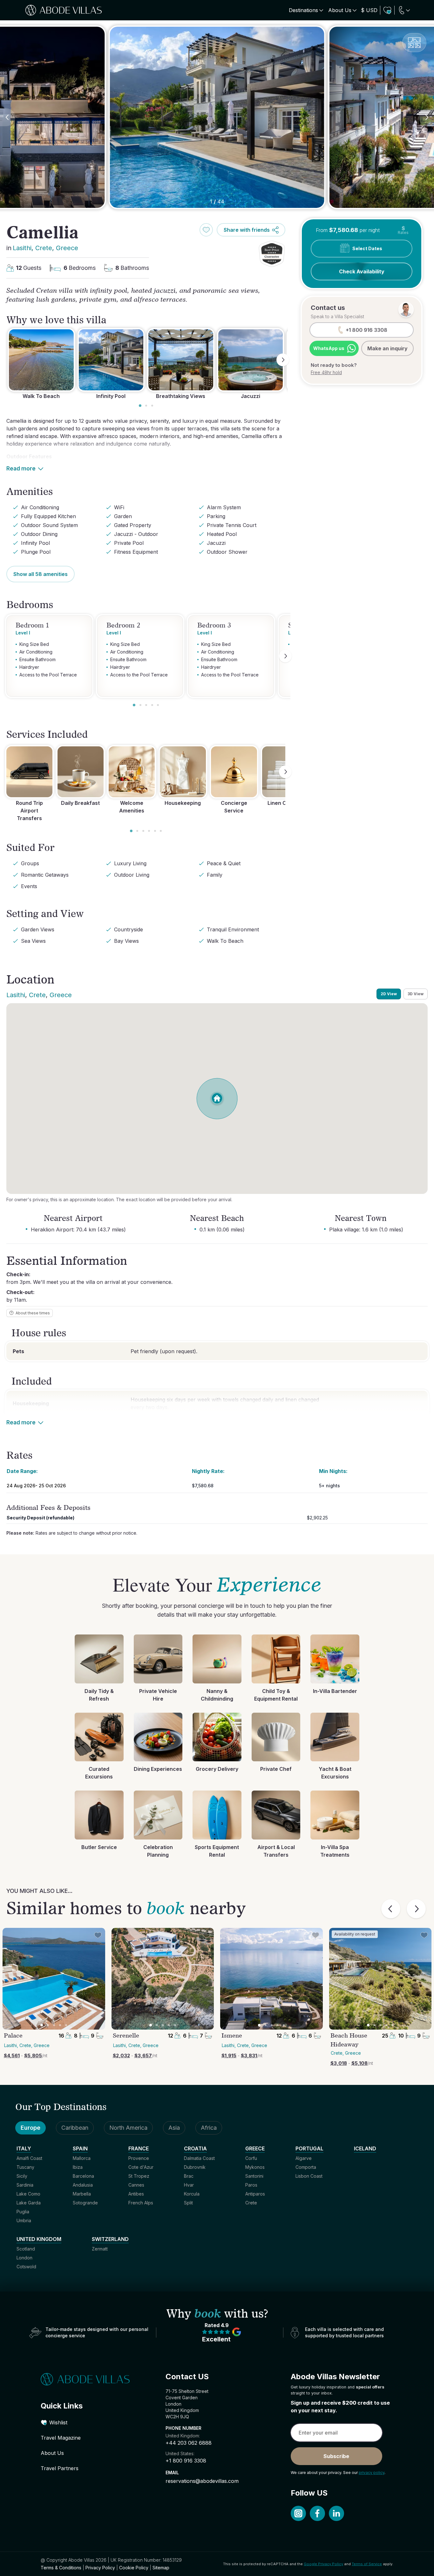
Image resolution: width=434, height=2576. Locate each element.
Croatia (195, 2148)
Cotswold (26, 2267)
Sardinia (25, 2185)
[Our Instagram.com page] (298, 2513)
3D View (416, 994)
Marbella (82, 2194)
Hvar (189, 2185)
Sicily (22, 2176)
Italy (24, 2148)
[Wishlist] (387, 10)
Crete (44, 248)
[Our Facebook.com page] (317, 2513)
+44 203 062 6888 (189, 2443)
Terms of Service (367, 2564)
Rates (403, 230)
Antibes (136, 2194)
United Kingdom (39, 2239)
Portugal (309, 2148)
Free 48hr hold (326, 372)
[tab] (140, 406)
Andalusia (83, 2185)
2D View (389, 994)
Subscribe (336, 2456)
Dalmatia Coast (199, 2158)
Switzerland (110, 2239)
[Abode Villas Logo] (64, 10)
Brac (189, 2176)
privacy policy (372, 2473)
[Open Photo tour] (414, 43)
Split (188, 2203)
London (24, 2258)
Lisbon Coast (309, 2176)
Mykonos (255, 2167)
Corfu (251, 2158)
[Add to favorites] (206, 230)
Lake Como (28, 2194)
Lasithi (22, 248)
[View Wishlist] (387, 10)
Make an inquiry (387, 348)
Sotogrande (85, 2203)
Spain (80, 2148)
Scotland (26, 2249)
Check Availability (362, 271)
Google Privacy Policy (323, 2564)
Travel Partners (60, 2468)
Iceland (365, 2148)
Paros (251, 2185)
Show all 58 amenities (41, 574)
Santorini (254, 2176)
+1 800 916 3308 (186, 2461)
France (139, 2148)
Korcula (192, 2194)
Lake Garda (29, 2203)
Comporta (306, 2167)
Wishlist (58, 2422)
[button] (272, 254)
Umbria (24, 2220)
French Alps (141, 2203)
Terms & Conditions (61, 2568)
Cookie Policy (134, 2568)
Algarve (304, 2158)
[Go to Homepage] (92, 2379)
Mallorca (82, 2158)
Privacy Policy (100, 2568)
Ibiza (78, 2167)
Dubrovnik (195, 2167)
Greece (67, 248)
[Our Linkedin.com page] (336, 2513)
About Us (52, 2453)
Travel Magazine (61, 2438)
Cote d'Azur (141, 2167)
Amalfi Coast (29, 2158)
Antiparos (255, 2194)
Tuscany (25, 2167)
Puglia (23, 2212)
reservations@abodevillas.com (202, 2481)
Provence (139, 2158)
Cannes (136, 2185)
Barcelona (83, 2176)
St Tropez (139, 2176)
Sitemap (161, 2568)
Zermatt (100, 2249)
